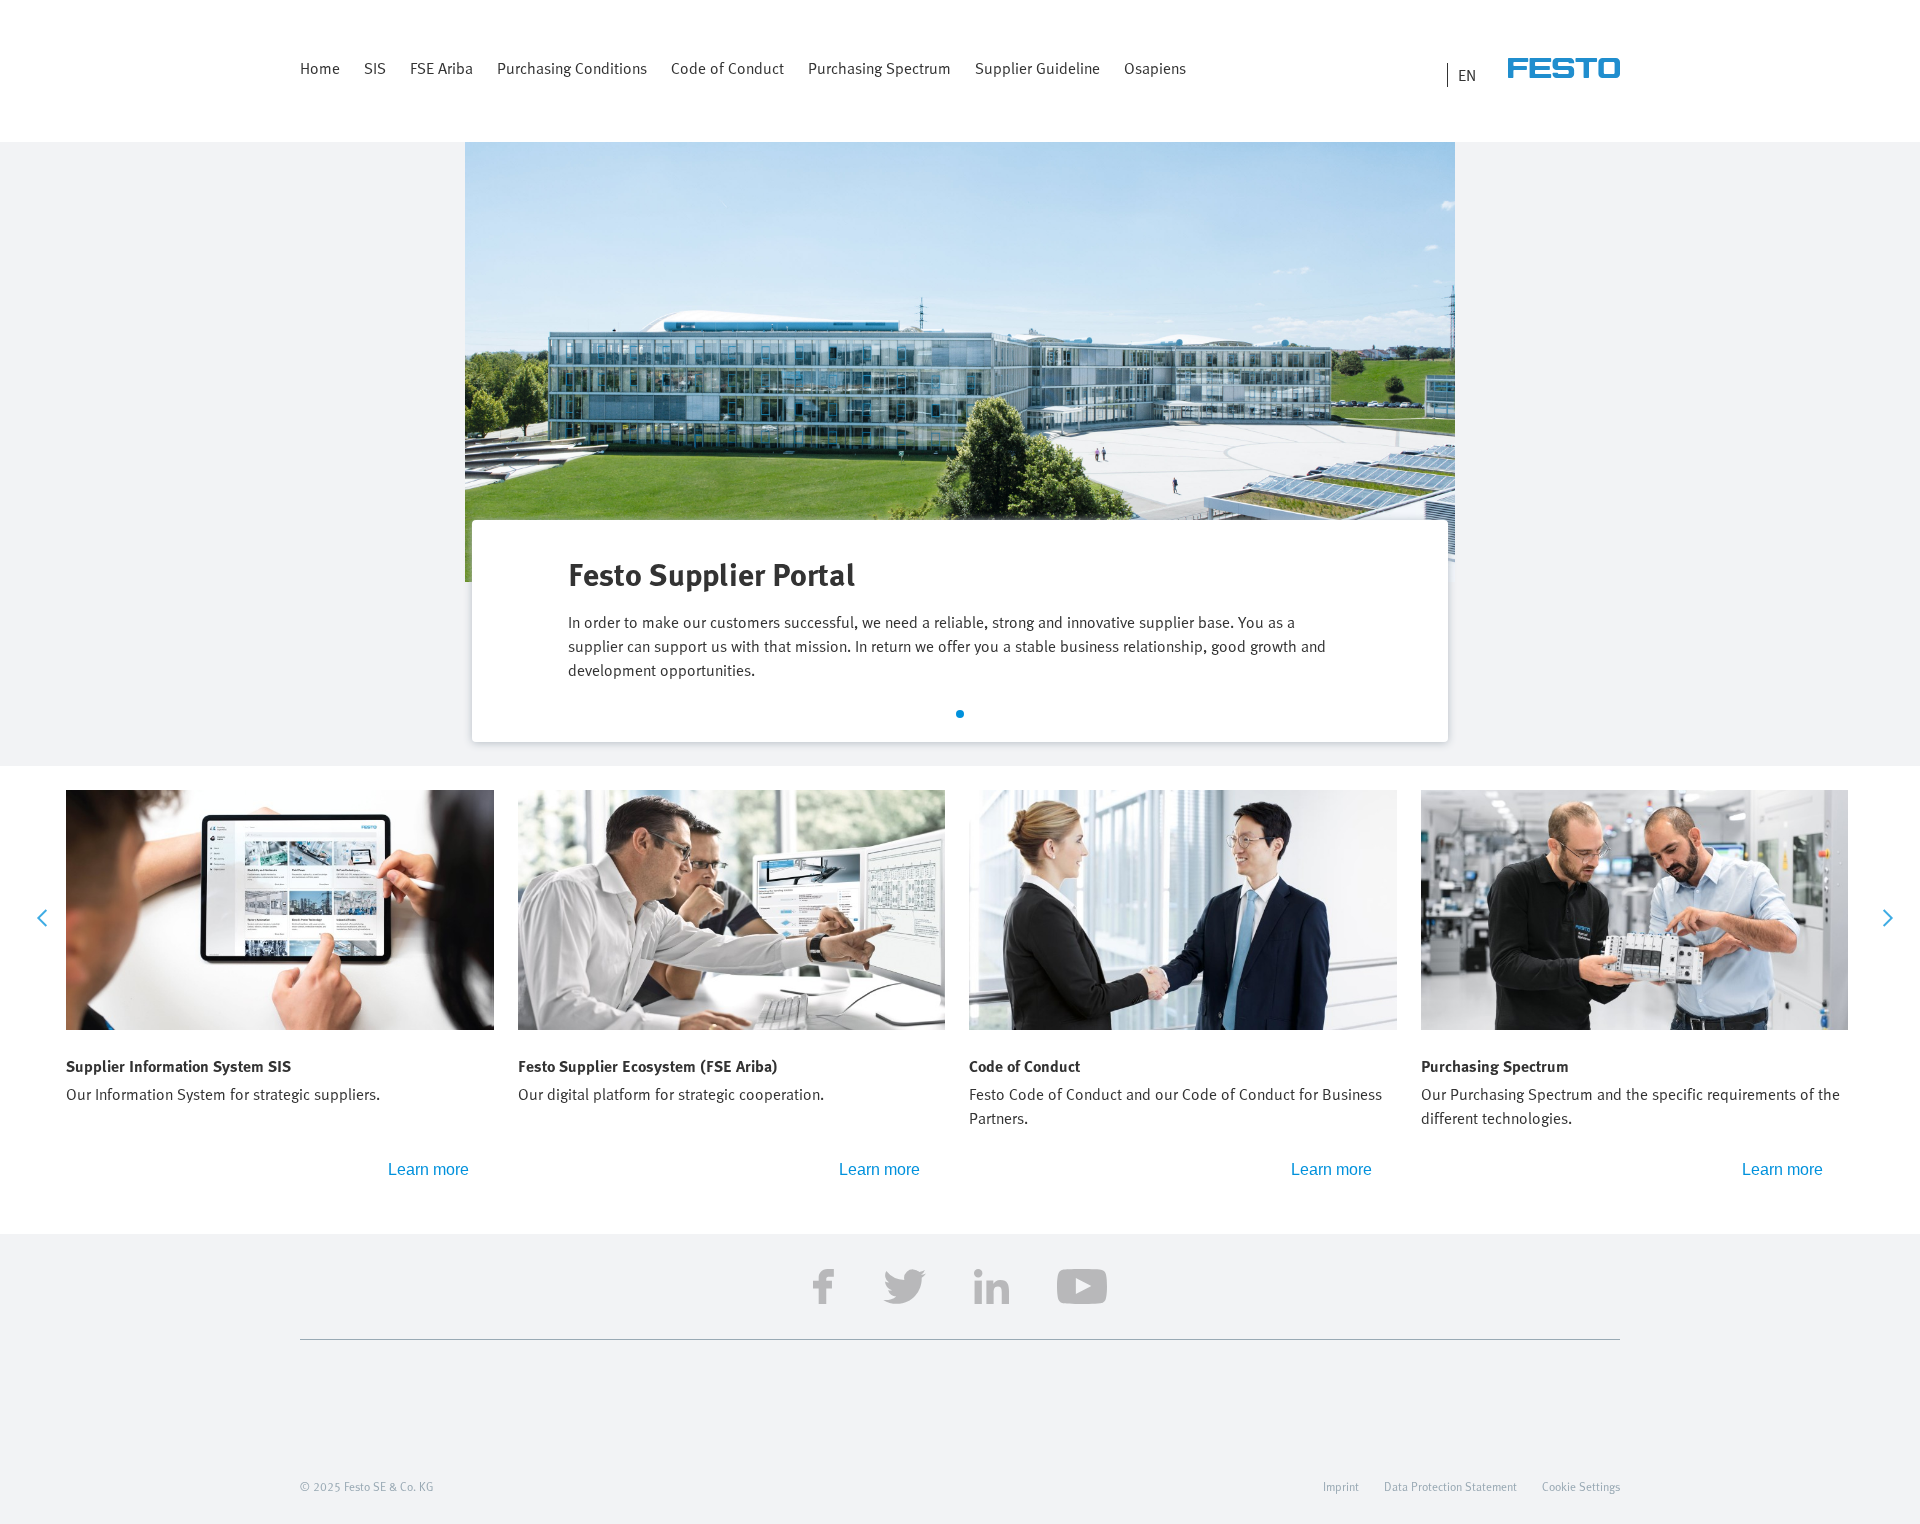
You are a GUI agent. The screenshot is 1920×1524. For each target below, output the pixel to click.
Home (320, 68)
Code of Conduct (727, 68)
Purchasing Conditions (572, 68)
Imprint (1341, 1486)
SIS (375, 68)
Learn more (428, 1169)
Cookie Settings (1581, 1486)
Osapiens (1155, 68)
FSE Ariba (441, 68)
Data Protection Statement (1450, 1486)
